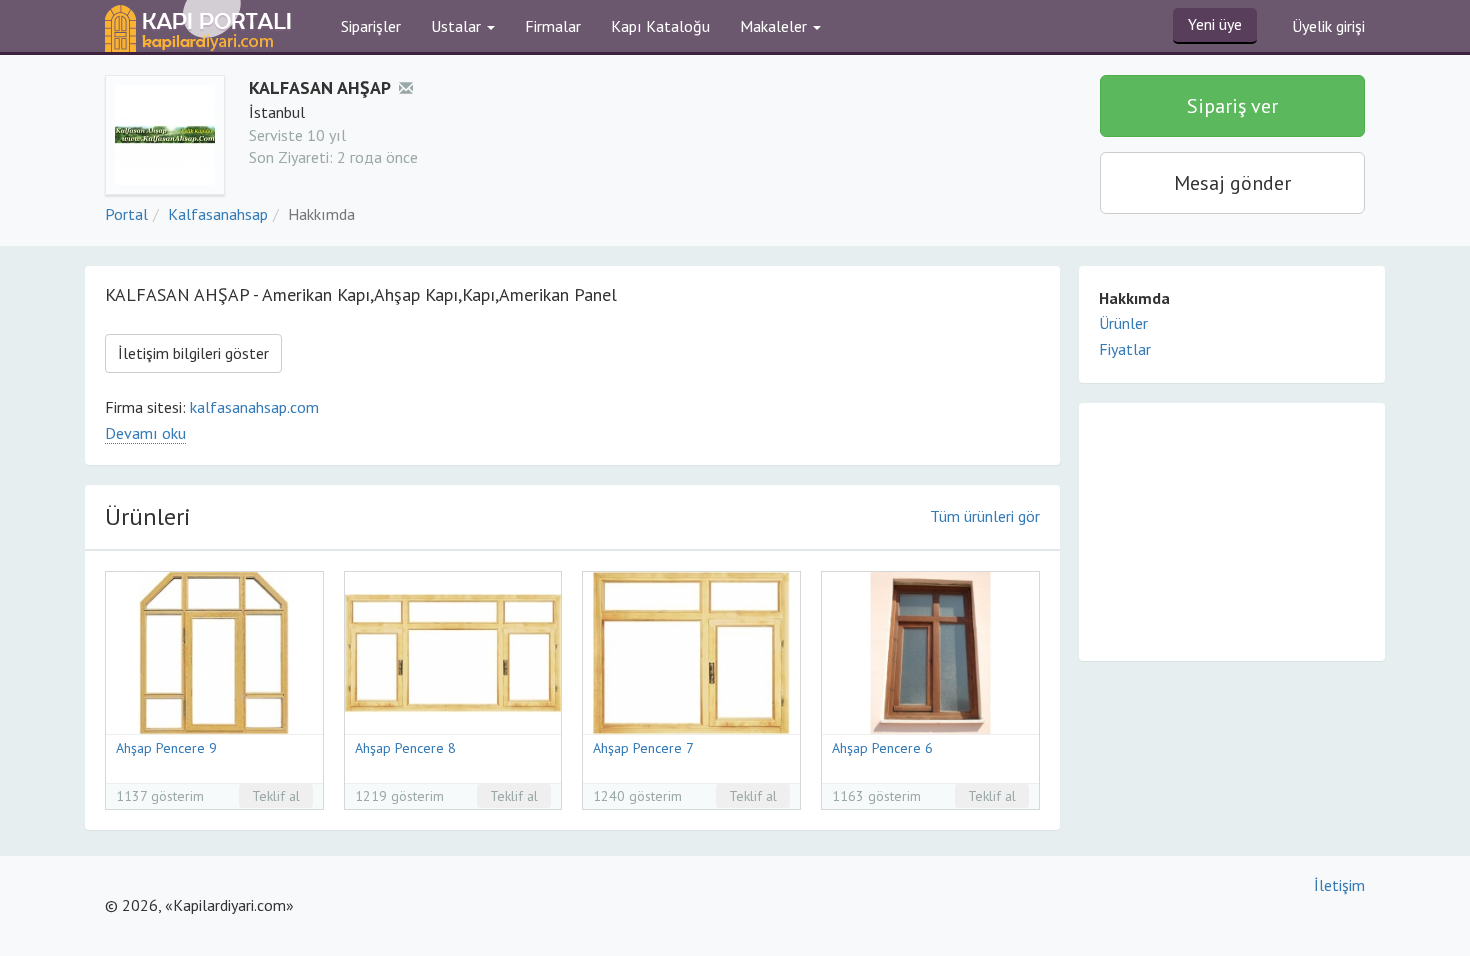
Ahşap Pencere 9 (166, 748)
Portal (126, 214)
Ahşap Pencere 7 (643, 748)
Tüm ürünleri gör (985, 516)
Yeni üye (1215, 24)
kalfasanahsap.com (254, 407)
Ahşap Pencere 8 (405, 748)
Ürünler (1123, 323)
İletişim (1339, 885)
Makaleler (775, 26)
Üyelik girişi (1328, 26)
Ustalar (458, 26)
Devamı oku (145, 433)
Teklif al (276, 796)
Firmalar (553, 26)
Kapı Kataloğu (660, 26)
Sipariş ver (1232, 106)
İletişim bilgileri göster (193, 353)
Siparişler (371, 26)
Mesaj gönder (1232, 183)
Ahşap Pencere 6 (882, 748)
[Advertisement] (1232, 531)
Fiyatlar (1125, 349)
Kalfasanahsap (218, 214)
